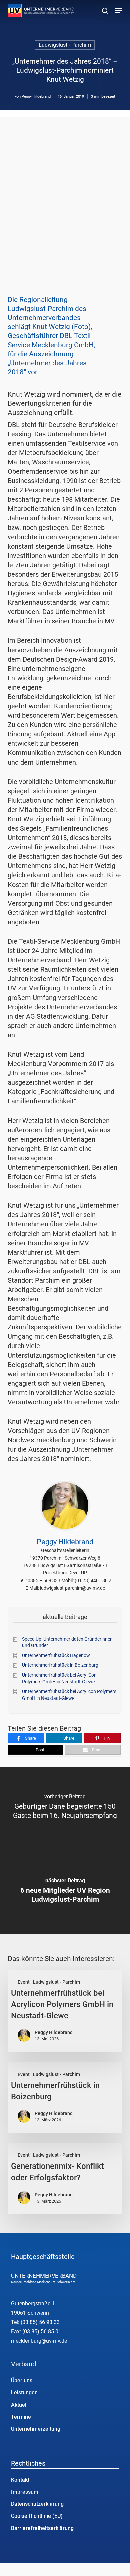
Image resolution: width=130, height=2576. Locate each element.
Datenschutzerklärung (37, 2504)
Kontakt (20, 2480)
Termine (21, 2417)
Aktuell (19, 2405)
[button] (118, 11)
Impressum (25, 2492)
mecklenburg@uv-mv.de (39, 2341)
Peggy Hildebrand (36, 96)
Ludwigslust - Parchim (65, 45)
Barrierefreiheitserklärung (42, 2528)
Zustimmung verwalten (7, 2569)
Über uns (22, 2381)
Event (24, 1982)
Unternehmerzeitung (36, 2429)
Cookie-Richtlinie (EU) (37, 2516)
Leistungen (24, 2393)
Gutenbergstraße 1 (33, 2303)
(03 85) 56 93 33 (40, 2322)
